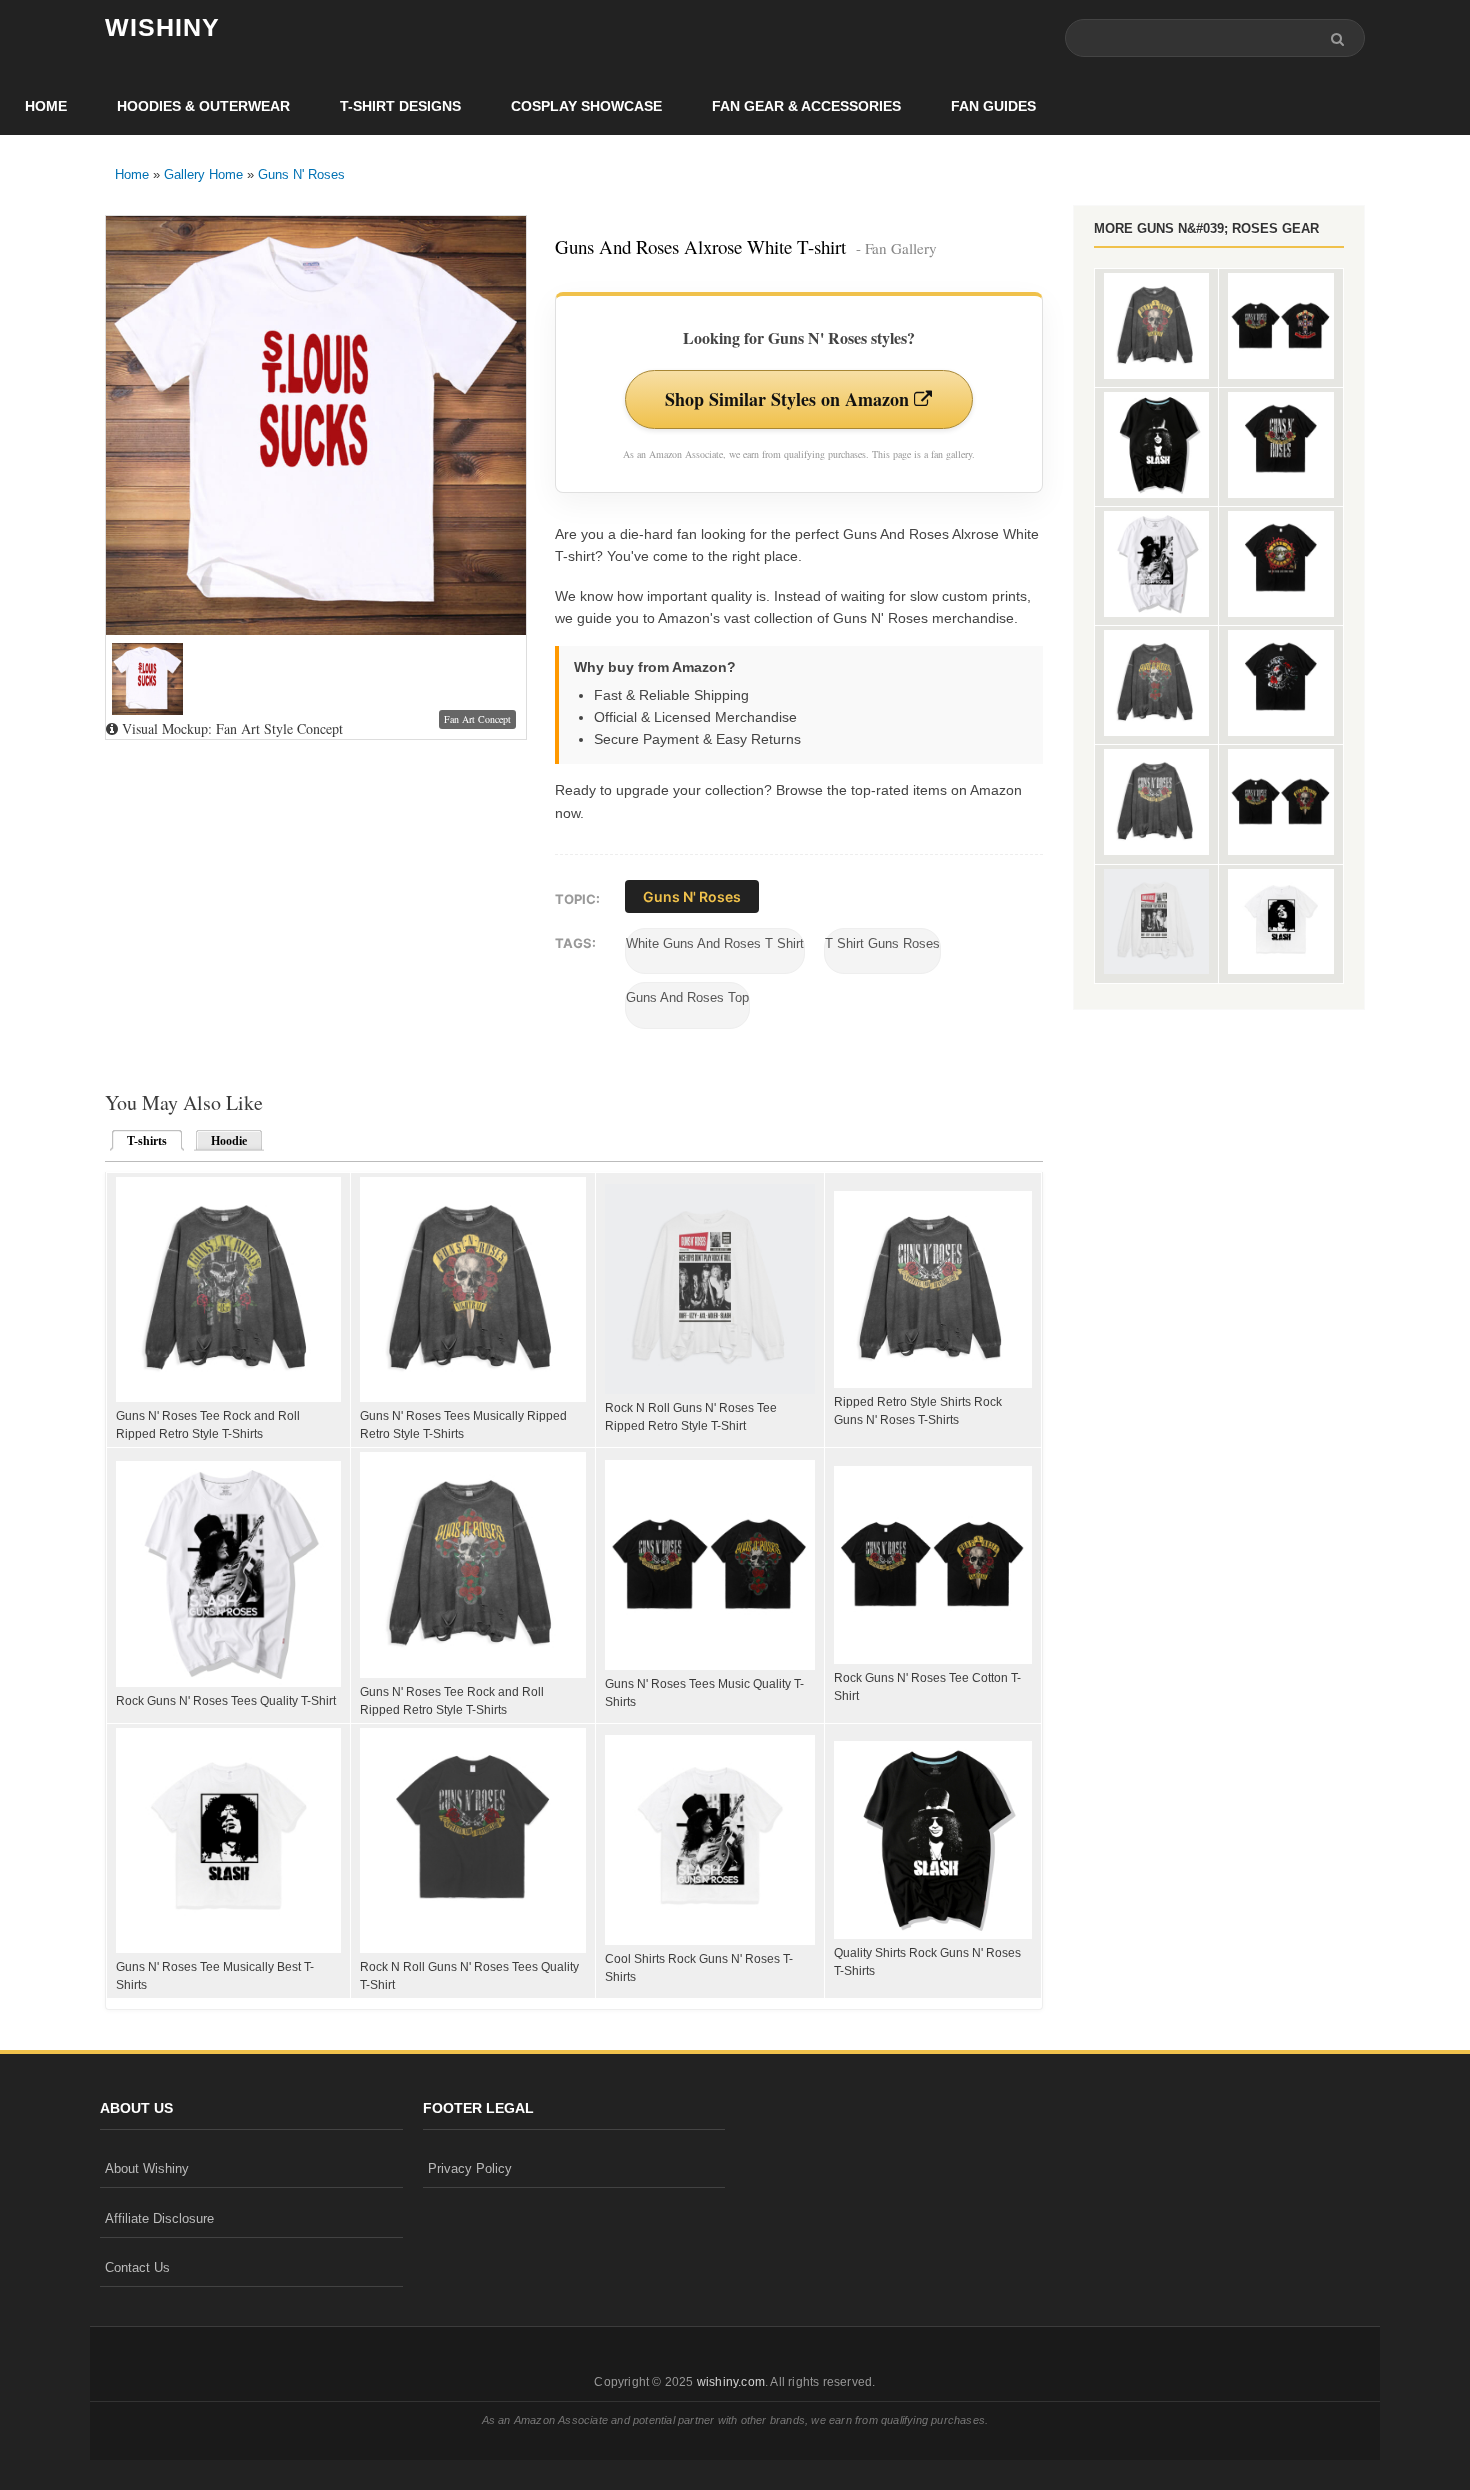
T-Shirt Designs (400, 106)
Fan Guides (993, 106)
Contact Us (137, 2267)
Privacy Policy (470, 2168)
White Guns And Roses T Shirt (715, 943)
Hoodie (229, 1141)
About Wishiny (147, 2168)
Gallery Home (203, 174)
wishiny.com (731, 2382)
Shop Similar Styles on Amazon (789, 399)
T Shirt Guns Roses (882, 943)
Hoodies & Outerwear (203, 106)
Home (46, 106)
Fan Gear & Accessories (806, 106)
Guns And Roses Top (687, 997)
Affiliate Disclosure (159, 2218)
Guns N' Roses (301, 174)
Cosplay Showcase (586, 106)
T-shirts (141, 1141)
